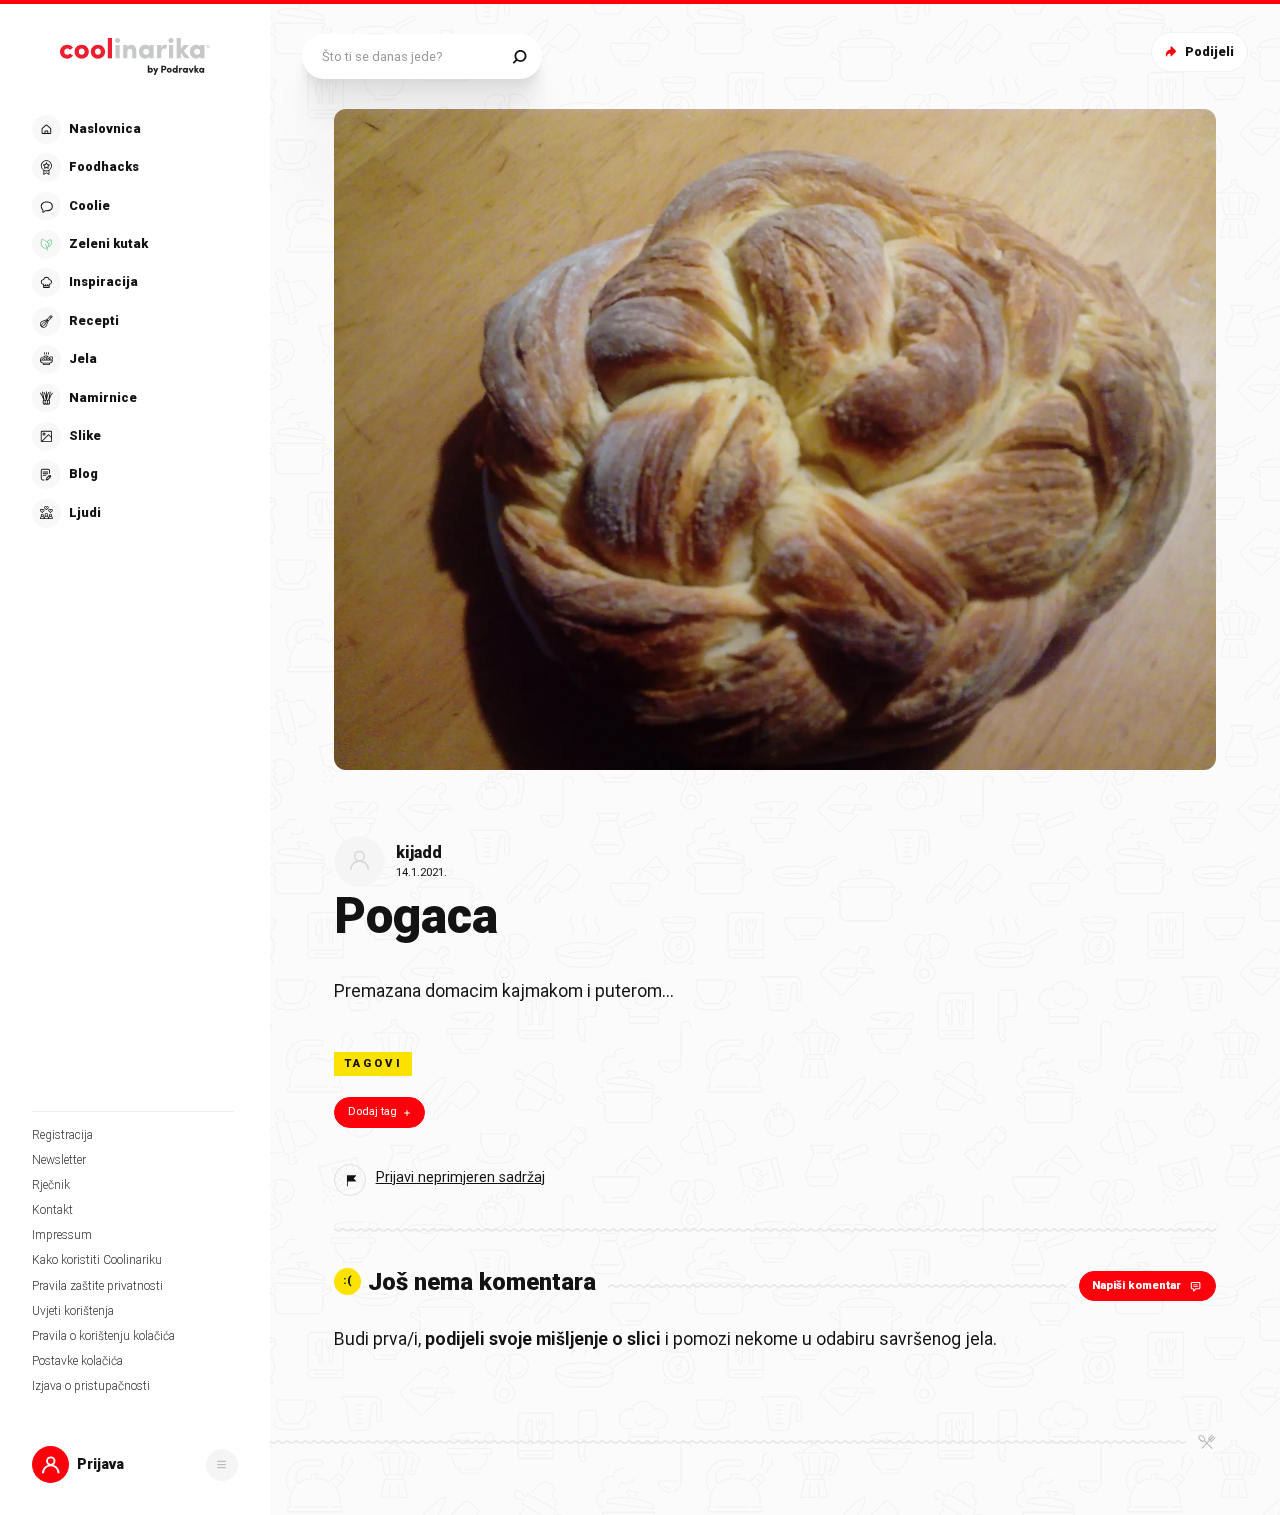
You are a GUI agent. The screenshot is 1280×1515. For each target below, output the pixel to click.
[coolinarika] (135, 52)
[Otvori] (222, 1465)
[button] (133, 321)
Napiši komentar (1136, 1285)
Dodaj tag (372, 1111)
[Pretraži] (519, 56)
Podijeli (1209, 51)
